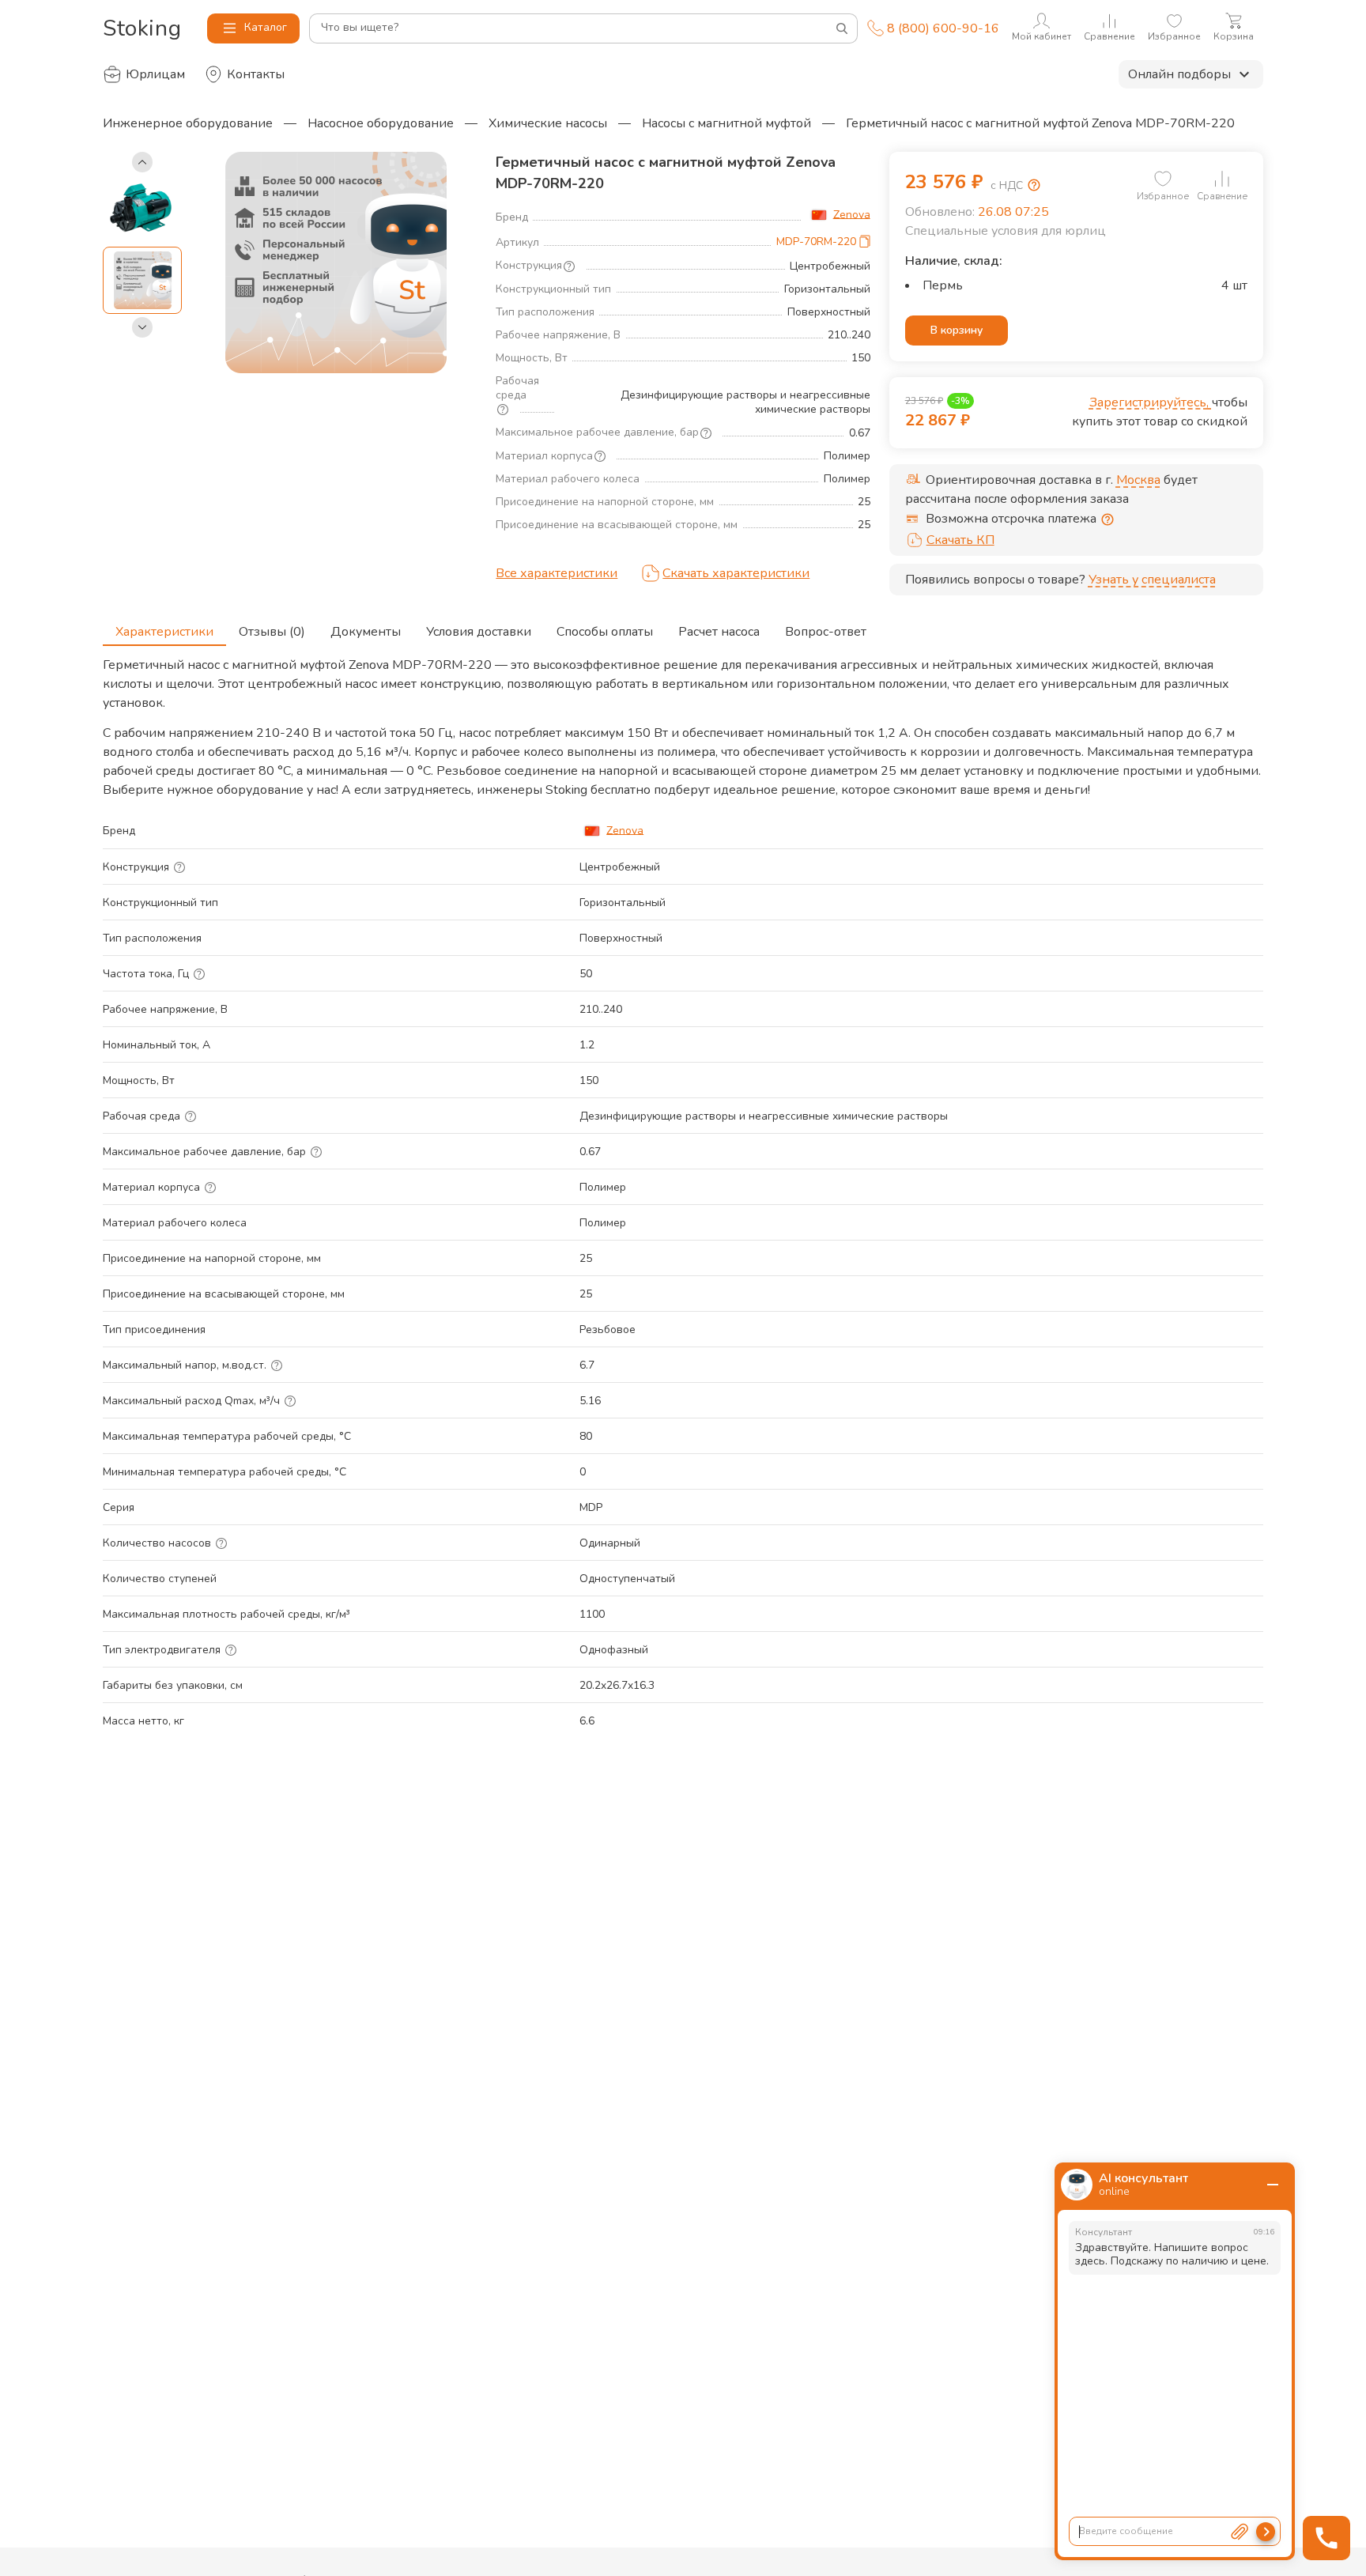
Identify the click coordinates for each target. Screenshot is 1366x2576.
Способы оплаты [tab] (605, 632)
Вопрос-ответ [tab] (826, 632)
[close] (1273, 2185)
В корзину (957, 330)
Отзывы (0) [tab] (272, 632)
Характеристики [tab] (164, 632)
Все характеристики (557, 573)
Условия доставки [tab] (479, 632)
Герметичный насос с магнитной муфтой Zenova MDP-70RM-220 (1040, 123)
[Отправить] (1266, 2532)
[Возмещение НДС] (1034, 185)
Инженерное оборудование (188, 123)
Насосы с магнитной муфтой (726, 123)
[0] (1163, 179)
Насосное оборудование (381, 123)
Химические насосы (548, 123)
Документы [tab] (366, 632)
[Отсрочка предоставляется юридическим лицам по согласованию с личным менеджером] (1108, 519)
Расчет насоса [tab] (719, 632)
